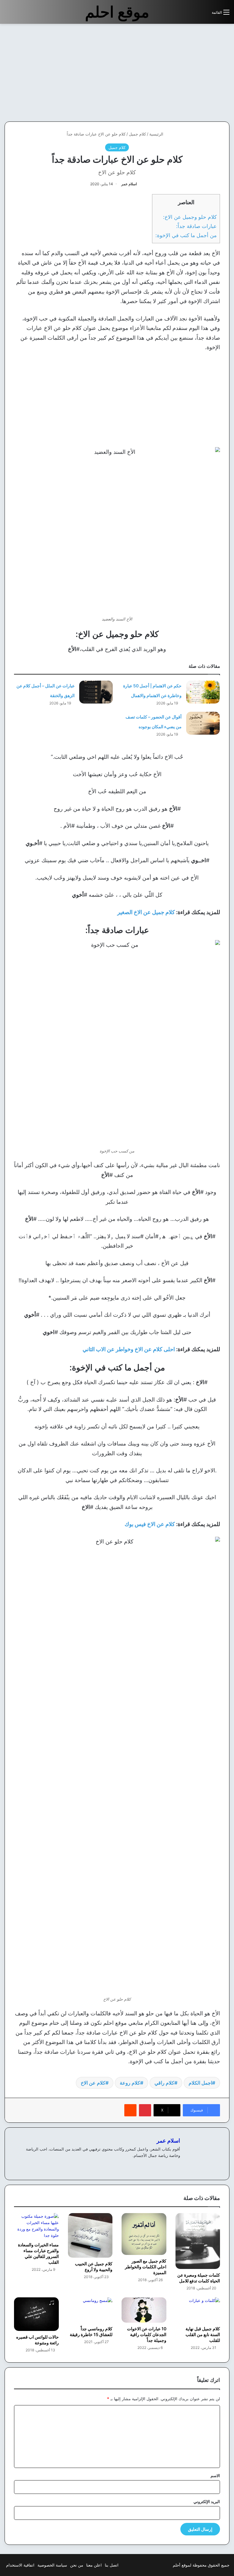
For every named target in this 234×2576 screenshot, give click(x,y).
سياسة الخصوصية (52, 2565)
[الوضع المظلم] (193, 14)
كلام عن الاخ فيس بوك (150, 1524)
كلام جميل (137, 134)
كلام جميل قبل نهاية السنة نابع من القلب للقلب (203, 2334)
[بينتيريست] (145, 2110)
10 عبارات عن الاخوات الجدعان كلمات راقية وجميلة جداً (147, 2334)
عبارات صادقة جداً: (196, 226)
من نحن (77, 2565)
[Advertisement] (183, 73)
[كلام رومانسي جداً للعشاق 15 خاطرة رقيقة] (90, 2310)
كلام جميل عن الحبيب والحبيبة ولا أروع (94, 2267)
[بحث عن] (204, 14)
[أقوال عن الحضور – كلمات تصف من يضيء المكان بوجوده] (203, 723)
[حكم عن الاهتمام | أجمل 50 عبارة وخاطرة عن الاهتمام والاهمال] (203, 692)
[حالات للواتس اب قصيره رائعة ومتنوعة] (36, 2314)
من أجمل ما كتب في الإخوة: (186, 235)
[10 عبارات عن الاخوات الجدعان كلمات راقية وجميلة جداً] (144, 2310)
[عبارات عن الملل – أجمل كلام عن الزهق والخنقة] (96, 692)
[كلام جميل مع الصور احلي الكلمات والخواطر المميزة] (144, 2234)
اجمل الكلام (200, 2083)
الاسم (215, 2476)
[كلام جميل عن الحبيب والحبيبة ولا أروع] (90, 2236)
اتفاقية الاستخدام (20, 2565)
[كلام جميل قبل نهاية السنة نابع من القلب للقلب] (198, 2310)
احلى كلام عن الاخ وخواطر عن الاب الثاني (129, 1349)
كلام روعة (130, 2083)
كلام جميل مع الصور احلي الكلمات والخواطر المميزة (146, 2267)
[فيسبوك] (176, 2165)
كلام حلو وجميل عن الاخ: (190, 217)
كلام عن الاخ (93, 2083)
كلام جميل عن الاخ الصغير (146, 912)
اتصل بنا (112, 2565)
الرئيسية (157, 134)
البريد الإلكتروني (207, 2502)
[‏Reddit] (130, 2110)
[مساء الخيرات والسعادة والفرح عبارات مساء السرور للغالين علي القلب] (36, 2226)
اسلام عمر (129, 184)
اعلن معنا (94, 2565)
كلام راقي (164, 2083)
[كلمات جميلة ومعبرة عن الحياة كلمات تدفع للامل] (198, 2241)
